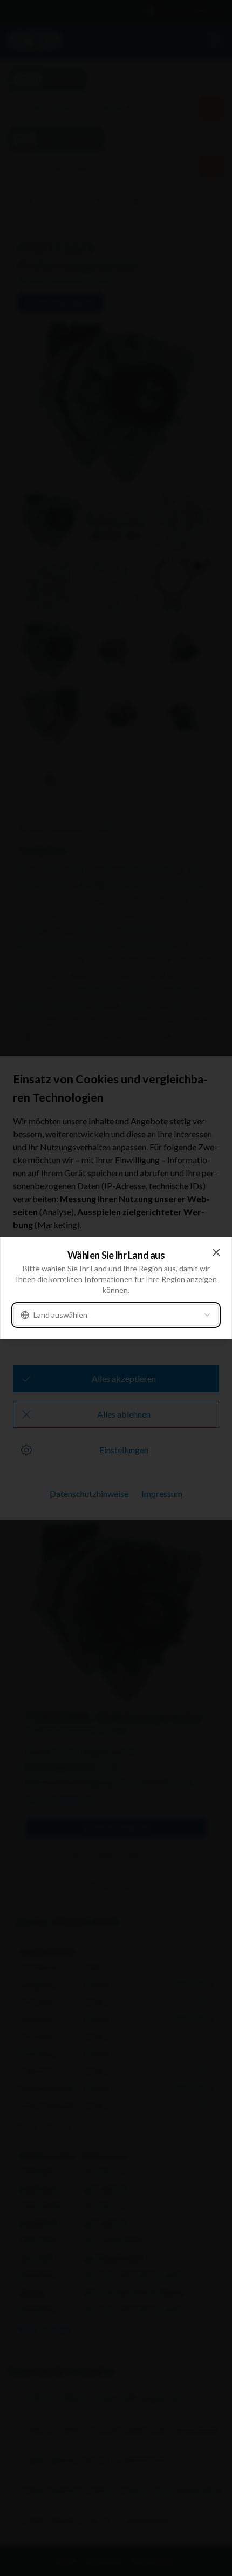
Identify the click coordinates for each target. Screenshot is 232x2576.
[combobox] (116, 1315)
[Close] (216, 1252)
